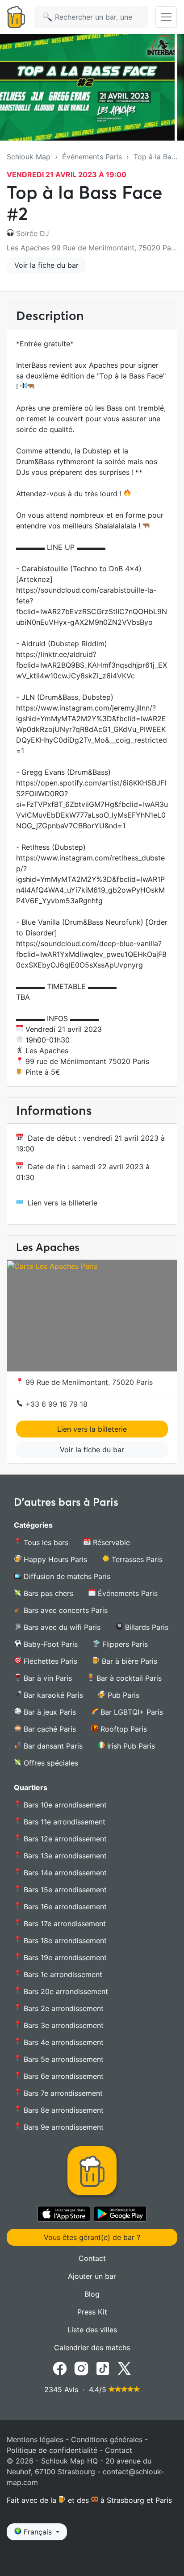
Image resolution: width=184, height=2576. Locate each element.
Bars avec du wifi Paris (61, 1627)
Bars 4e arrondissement (63, 2042)
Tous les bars (45, 1542)
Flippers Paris (124, 1644)
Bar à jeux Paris (49, 1712)
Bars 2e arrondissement (63, 2008)
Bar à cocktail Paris (128, 1678)
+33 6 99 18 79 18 (55, 1404)
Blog (92, 2294)
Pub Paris (122, 1695)
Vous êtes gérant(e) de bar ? (92, 2237)
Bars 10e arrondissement (64, 1805)
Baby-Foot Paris (50, 1644)
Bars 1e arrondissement (62, 1974)
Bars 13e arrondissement (64, 1856)
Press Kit (92, 2312)
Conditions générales (107, 2439)
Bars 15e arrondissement (64, 1890)
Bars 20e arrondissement (65, 1991)
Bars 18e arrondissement (64, 1940)
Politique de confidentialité (52, 2450)
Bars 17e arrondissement (64, 1924)
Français (38, 2532)
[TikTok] (103, 2368)
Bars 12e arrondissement (64, 1839)
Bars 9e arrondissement (63, 2127)
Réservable (110, 1542)
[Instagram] (81, 2368)
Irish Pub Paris (130, 1746)
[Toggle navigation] (166, 17)
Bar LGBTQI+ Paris (131, 1712)
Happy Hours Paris (54, 1559)
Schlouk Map (29, 157)
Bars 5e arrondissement (63, 2059)
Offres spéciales (50, 1763)
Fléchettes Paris (49, 1661)
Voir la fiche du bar (46, 265)
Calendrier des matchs (92, 2347)
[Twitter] (124, 2368)
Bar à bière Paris (128, 1661)
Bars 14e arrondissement (64, 1873)
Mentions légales (35, 2439)
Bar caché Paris (49, 1729)
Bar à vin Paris (47, 1678)
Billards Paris (146, 1627)
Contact (92, 2258)
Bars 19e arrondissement (64, 1957)
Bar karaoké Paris (52, 1695)
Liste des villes (92, 2330)
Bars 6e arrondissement (63, 2076)
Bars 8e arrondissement (63, 2110)
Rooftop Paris (123, 1729)
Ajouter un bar (92, 2276)
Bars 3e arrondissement (63, 2025)
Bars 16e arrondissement (64, 1907)
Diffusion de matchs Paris (66, 1576)
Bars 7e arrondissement (62, 2093)
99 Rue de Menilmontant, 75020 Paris (88, 1382)
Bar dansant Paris (52, 1746)
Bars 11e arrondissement (63, 1822)
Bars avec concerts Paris (65, 1610)
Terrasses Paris (136, 1559)
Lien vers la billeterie (63, 1203)
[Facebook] (60, 2368)
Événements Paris (92, 157)
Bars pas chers (47, 1593)
